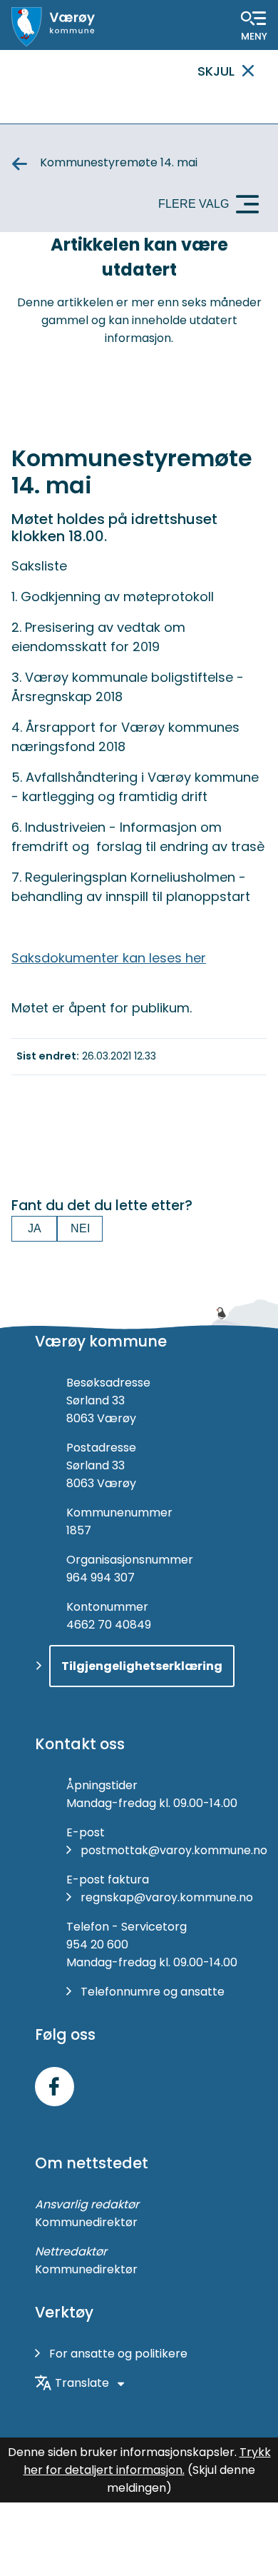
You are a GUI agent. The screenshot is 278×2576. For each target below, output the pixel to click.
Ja (35, 1228)
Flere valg (194, 204)
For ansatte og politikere (118, 2354)
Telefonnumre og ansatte (153, 1992)
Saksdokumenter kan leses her (109, 958)
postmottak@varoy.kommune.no (174, 1850)
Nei (80, 1228)
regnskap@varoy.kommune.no (167, 1897)
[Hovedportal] (53, 27)
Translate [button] (82, 2383)
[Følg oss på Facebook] (55, 2087)
